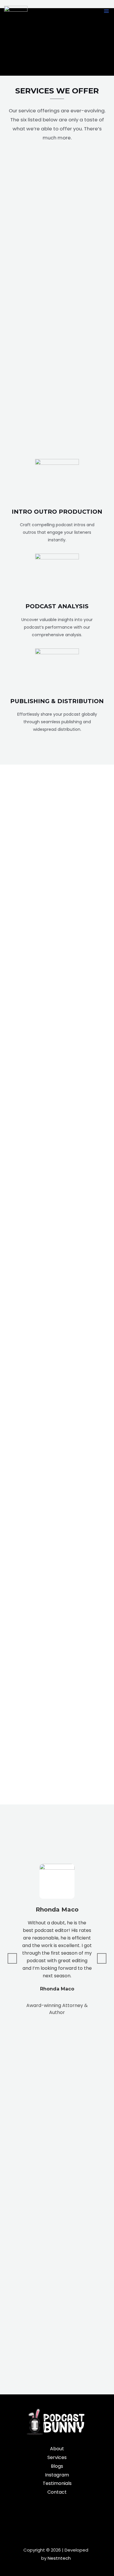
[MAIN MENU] (106, 11)
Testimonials (57, 2483)
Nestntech (59, 2558)
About (57, 2449)
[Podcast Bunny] (16, 11)
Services (57, 2457)
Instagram (57, 2475)
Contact (57, 2492)
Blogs (57, 2466)
